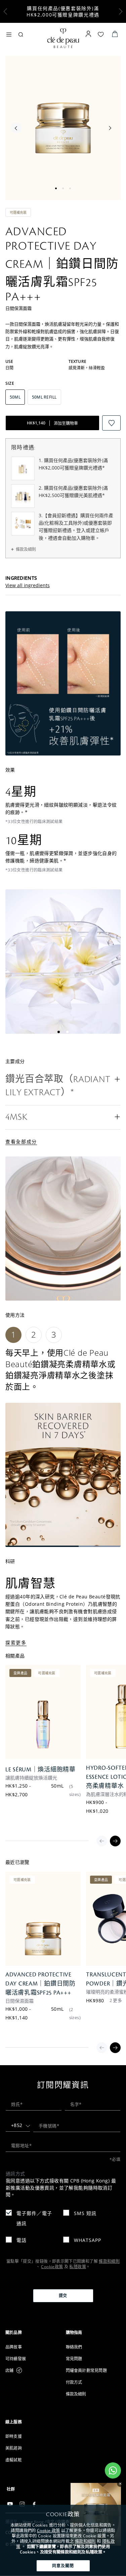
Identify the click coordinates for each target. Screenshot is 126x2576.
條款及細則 (26, 549)
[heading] (33, 2333)
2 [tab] (63, 188)
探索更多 (16, 1643)
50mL (57, 1786)
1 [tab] (56, 188)
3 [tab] (70, 188)
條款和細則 (85, 2541)
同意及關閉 (63, 2566)
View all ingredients (28, 585)
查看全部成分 (21, 1141)
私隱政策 (77, 2267)
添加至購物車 (52, 423)
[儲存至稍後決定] (111, 423)
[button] (63, 1086)
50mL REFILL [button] (44, 397)
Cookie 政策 (48, 2530)
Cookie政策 (52, 2267)
